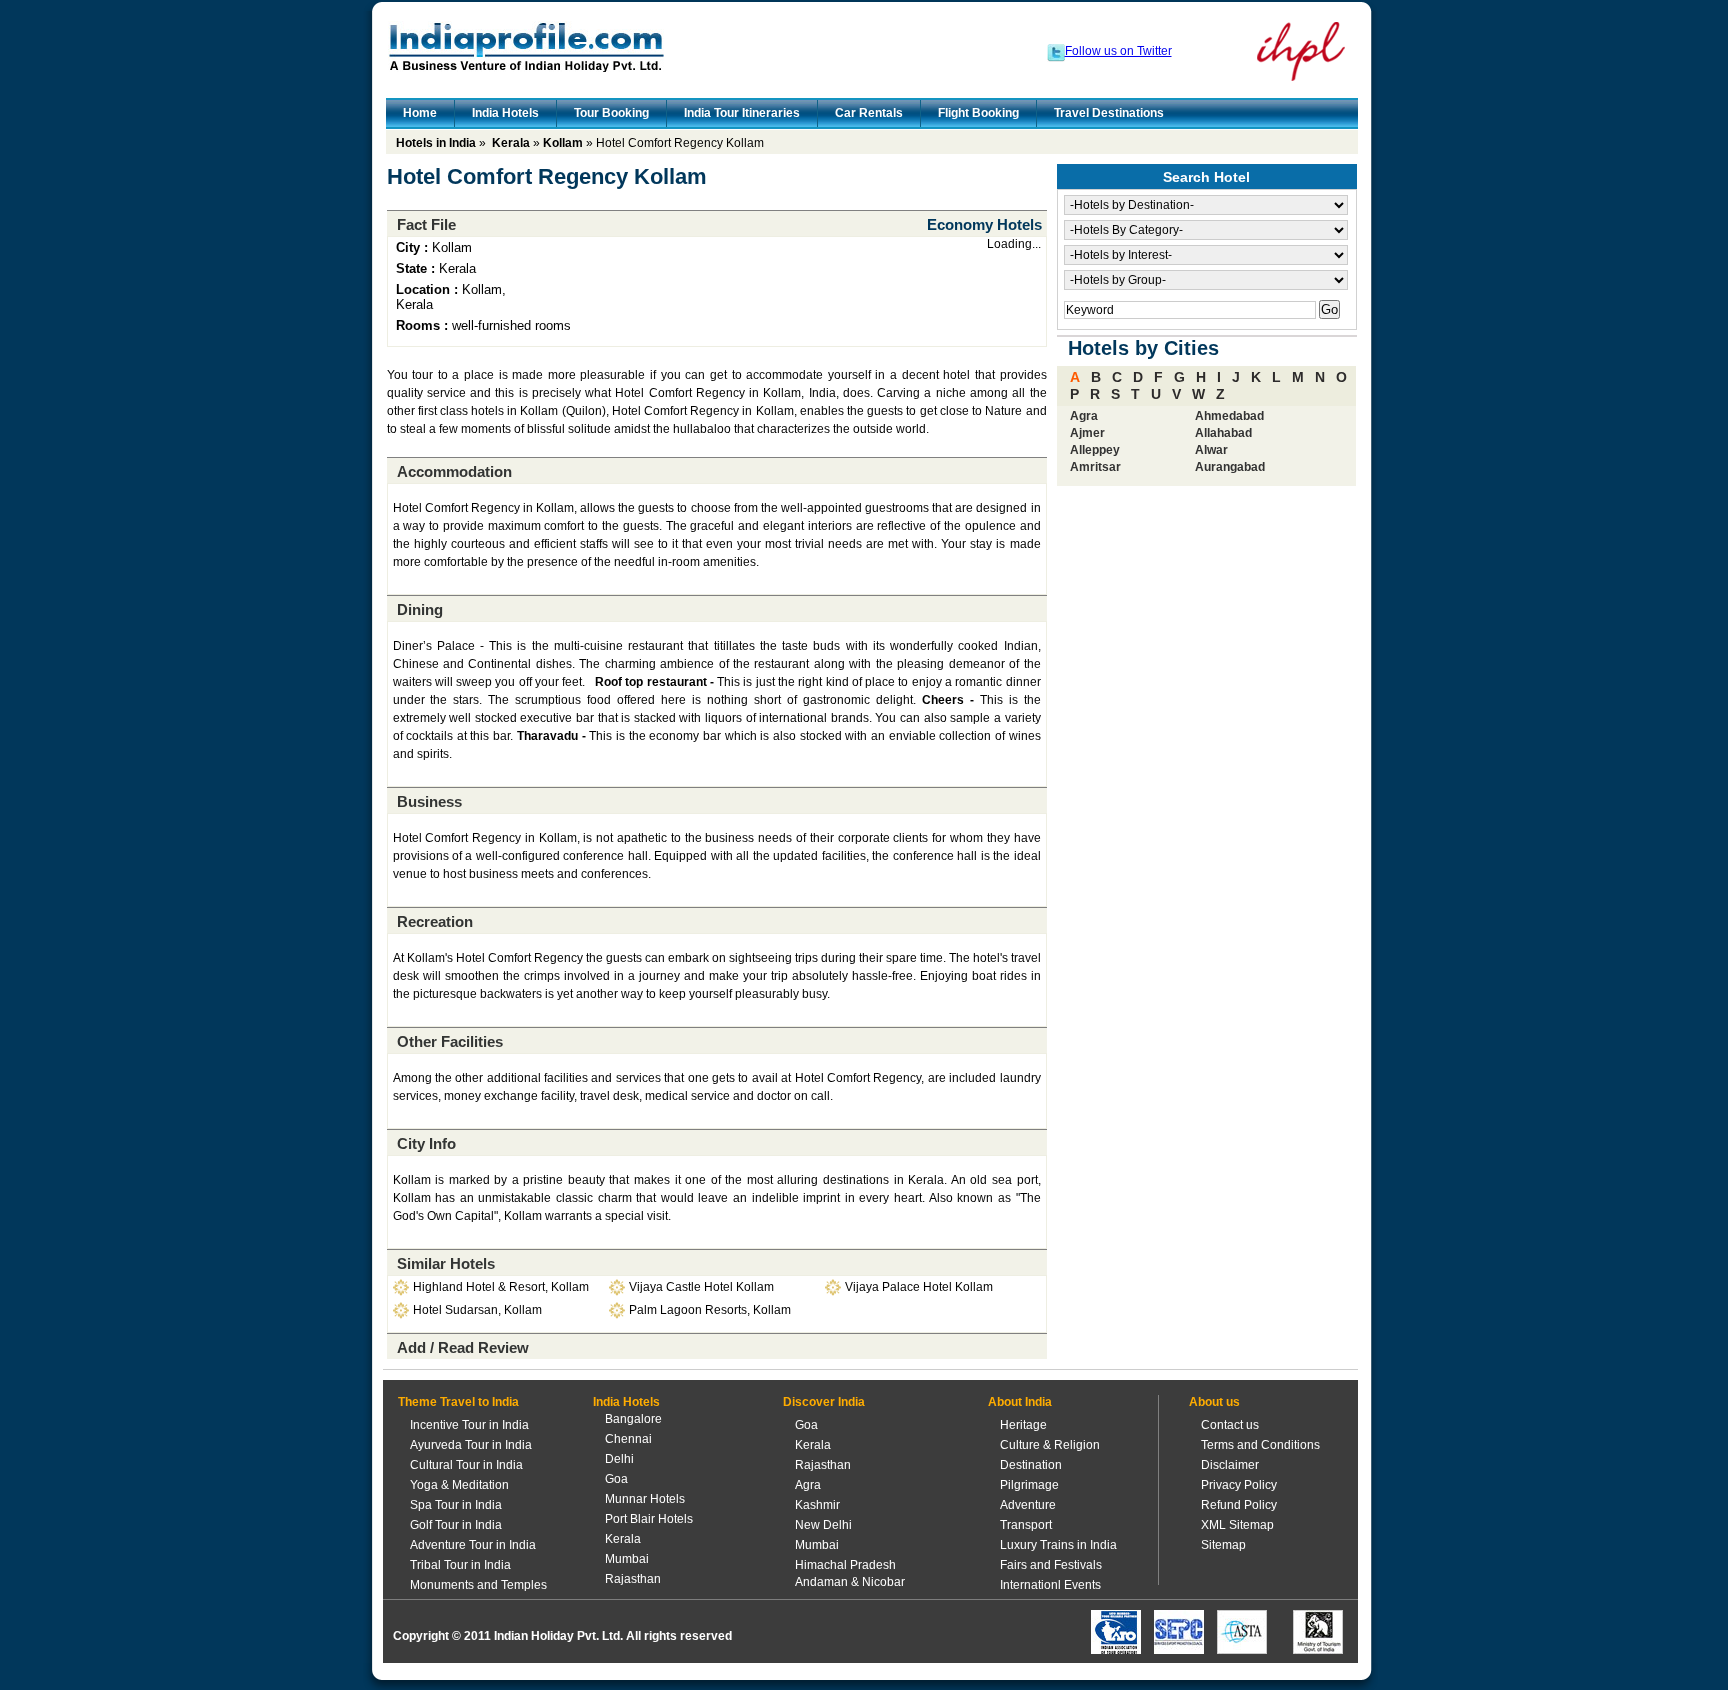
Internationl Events (1050, 1585)
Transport (1026, 1525)
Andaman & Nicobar (850, 1582)
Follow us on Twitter (1118, 51)
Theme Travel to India (458, 1402)
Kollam (563, 143)
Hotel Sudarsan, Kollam (477, 1310)
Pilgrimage (1029, 1485)
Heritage (1023, 1425)
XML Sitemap (1237, 1525)
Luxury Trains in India (1058, 1545)
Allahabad (1223, 433)
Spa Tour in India (456, 1505)
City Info (426, 1143)
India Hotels (505, 113)
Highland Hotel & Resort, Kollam (501, 1287)
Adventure (1028, 1505)
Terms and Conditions (1260, 1445)
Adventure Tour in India (473, 1545)
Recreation (435, 921)
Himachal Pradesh (845, 1565)
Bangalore (633, 1419)
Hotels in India (436, 143)
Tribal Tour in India (460, 1565)
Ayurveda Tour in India (471, 1445)
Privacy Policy (1239, 1485)
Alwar (1211, 450)
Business (429, 801)
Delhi (619, 1459)
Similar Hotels (446, 1263)
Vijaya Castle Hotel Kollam (701, 1287)
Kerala (511, 143)
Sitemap (1223, 1545)
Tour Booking (611, 113)
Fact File (426, 224)
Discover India (824, 1402)
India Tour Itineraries (742, 113)
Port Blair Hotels (649, 1519)
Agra (1084, 416)
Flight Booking (978, 113)
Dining (420, 609)
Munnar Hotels (645, 1499)
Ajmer (1087, 433)
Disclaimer (1230, 1465)
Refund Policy (1239, 1505)
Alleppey (1095, 450)
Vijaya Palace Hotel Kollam (919, 1287)
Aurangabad (1230, 467)
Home (420, 113)
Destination (1031, 1465)
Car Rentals (869, 113)
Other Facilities (450, 1041)
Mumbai (627, 1559)
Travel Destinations (1109, 113)
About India (1020, 1402)
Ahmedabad (1229, 416)
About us (1214, 1402)
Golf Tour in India (456, 1525)
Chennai (628, 1439)
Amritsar (1095, 467)
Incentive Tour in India (469, 1425)
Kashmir (817, 1505)
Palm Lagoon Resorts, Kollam (710, 1310)
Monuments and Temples (478, 1585)
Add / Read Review (463, 1347)
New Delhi (823, 1525)
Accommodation (454, 471)
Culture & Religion (1050, 1445)
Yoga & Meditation (459, 1485)
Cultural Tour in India (466, 1465)
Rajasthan (633, 1579)
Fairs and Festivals (1051, 1565)
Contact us (1230, 1425)
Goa (616, 1479)
